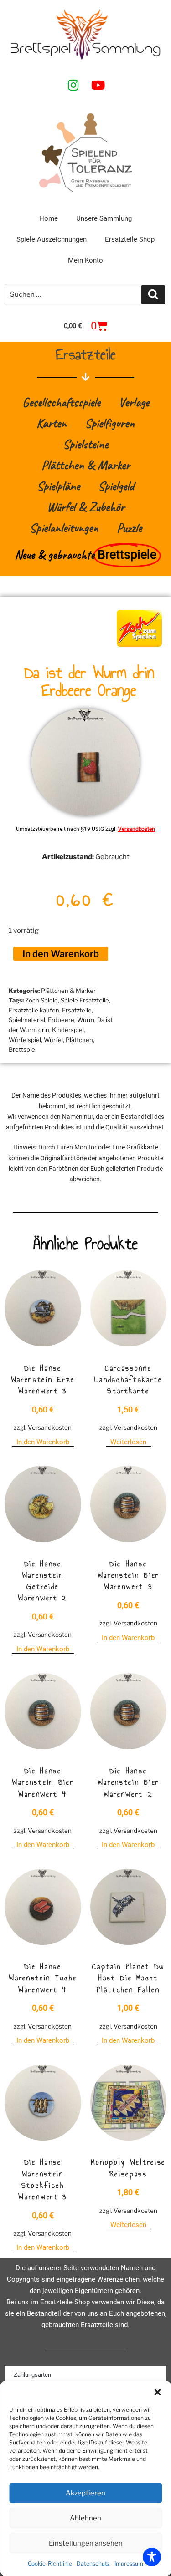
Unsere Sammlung (104, 218)
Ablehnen (85, 2518)
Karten (52, 423)
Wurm (86, 1020)
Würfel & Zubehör (86, 507)
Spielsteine (85, 444)
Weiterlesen (128, 1442)
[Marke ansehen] (139, 649)
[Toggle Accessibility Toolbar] (152, 2557)
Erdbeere (61, 1020)
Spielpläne (58, 486)
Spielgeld (116, 486)
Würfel (53, 1040)
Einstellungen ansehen (86, 2543)
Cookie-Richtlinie (50, 2563)
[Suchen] (153, 295)
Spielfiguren (110, 423)
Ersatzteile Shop (130, 239)
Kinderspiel (68, 1030)
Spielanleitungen (64, 528)
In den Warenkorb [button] (43, 1442)
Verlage (134, 402)
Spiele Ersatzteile (85, 1000)
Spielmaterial (27, 1020)
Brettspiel (23, 1049)
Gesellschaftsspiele (61, 402)
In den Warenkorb (61, 954)
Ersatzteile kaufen (34, 1010)
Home (49, 218)
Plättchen (79, 1040)
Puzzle (129, 528)
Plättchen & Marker (86, 465)
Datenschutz (93, 2563)
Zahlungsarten (32, 2375)
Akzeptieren (85, 2493)
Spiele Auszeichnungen (52, 239)
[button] (157, 2392)
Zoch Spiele (41, 1000)
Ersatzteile (77, 1010)
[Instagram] (73, 85)
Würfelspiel (25, 1040)
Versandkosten (137, 829)
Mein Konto (85, 260)
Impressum (129, 2563)
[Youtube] (98, 85)
